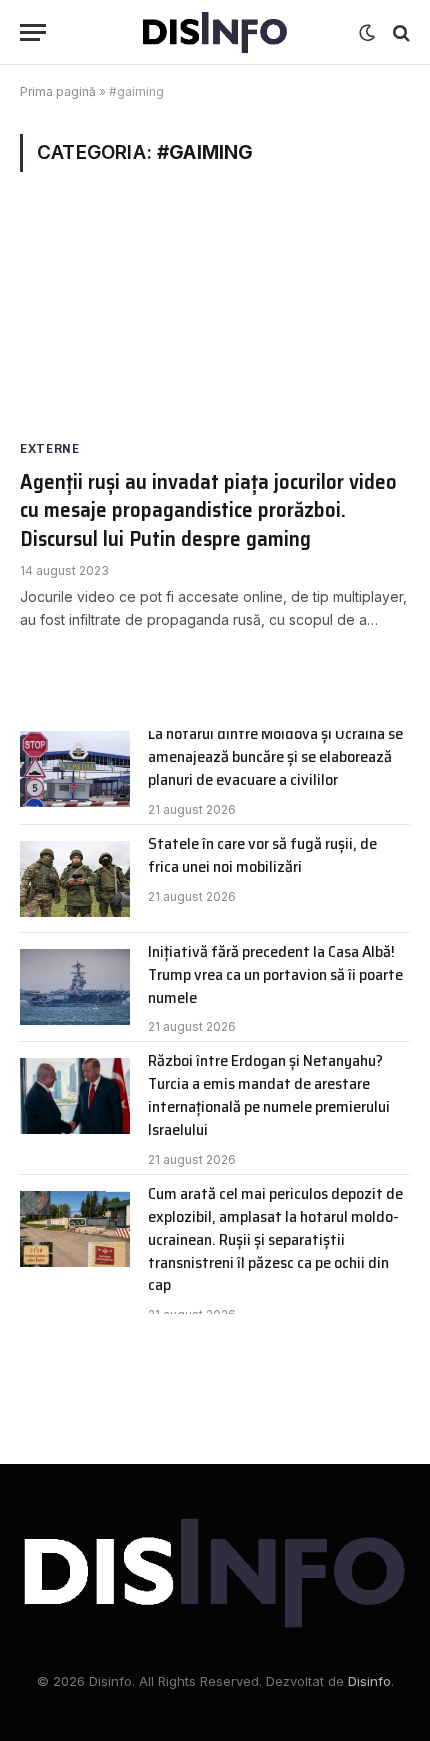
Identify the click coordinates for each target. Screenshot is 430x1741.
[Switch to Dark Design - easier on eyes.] (367, 33)
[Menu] (33, 32)
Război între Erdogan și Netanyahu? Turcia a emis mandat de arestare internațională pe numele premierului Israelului (269, 1095)
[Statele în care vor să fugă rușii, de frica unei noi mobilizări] (75, 879)
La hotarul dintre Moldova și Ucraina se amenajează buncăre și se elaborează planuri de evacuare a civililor (275, 756)
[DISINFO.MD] (215, 32)
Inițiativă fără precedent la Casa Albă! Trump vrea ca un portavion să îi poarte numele (275, 974)
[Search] (399, 32)
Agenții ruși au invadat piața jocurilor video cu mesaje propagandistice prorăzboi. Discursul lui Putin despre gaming (208, 510)
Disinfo (369, 1681)
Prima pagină (58, 91)
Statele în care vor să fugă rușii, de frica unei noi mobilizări (262, 855)
